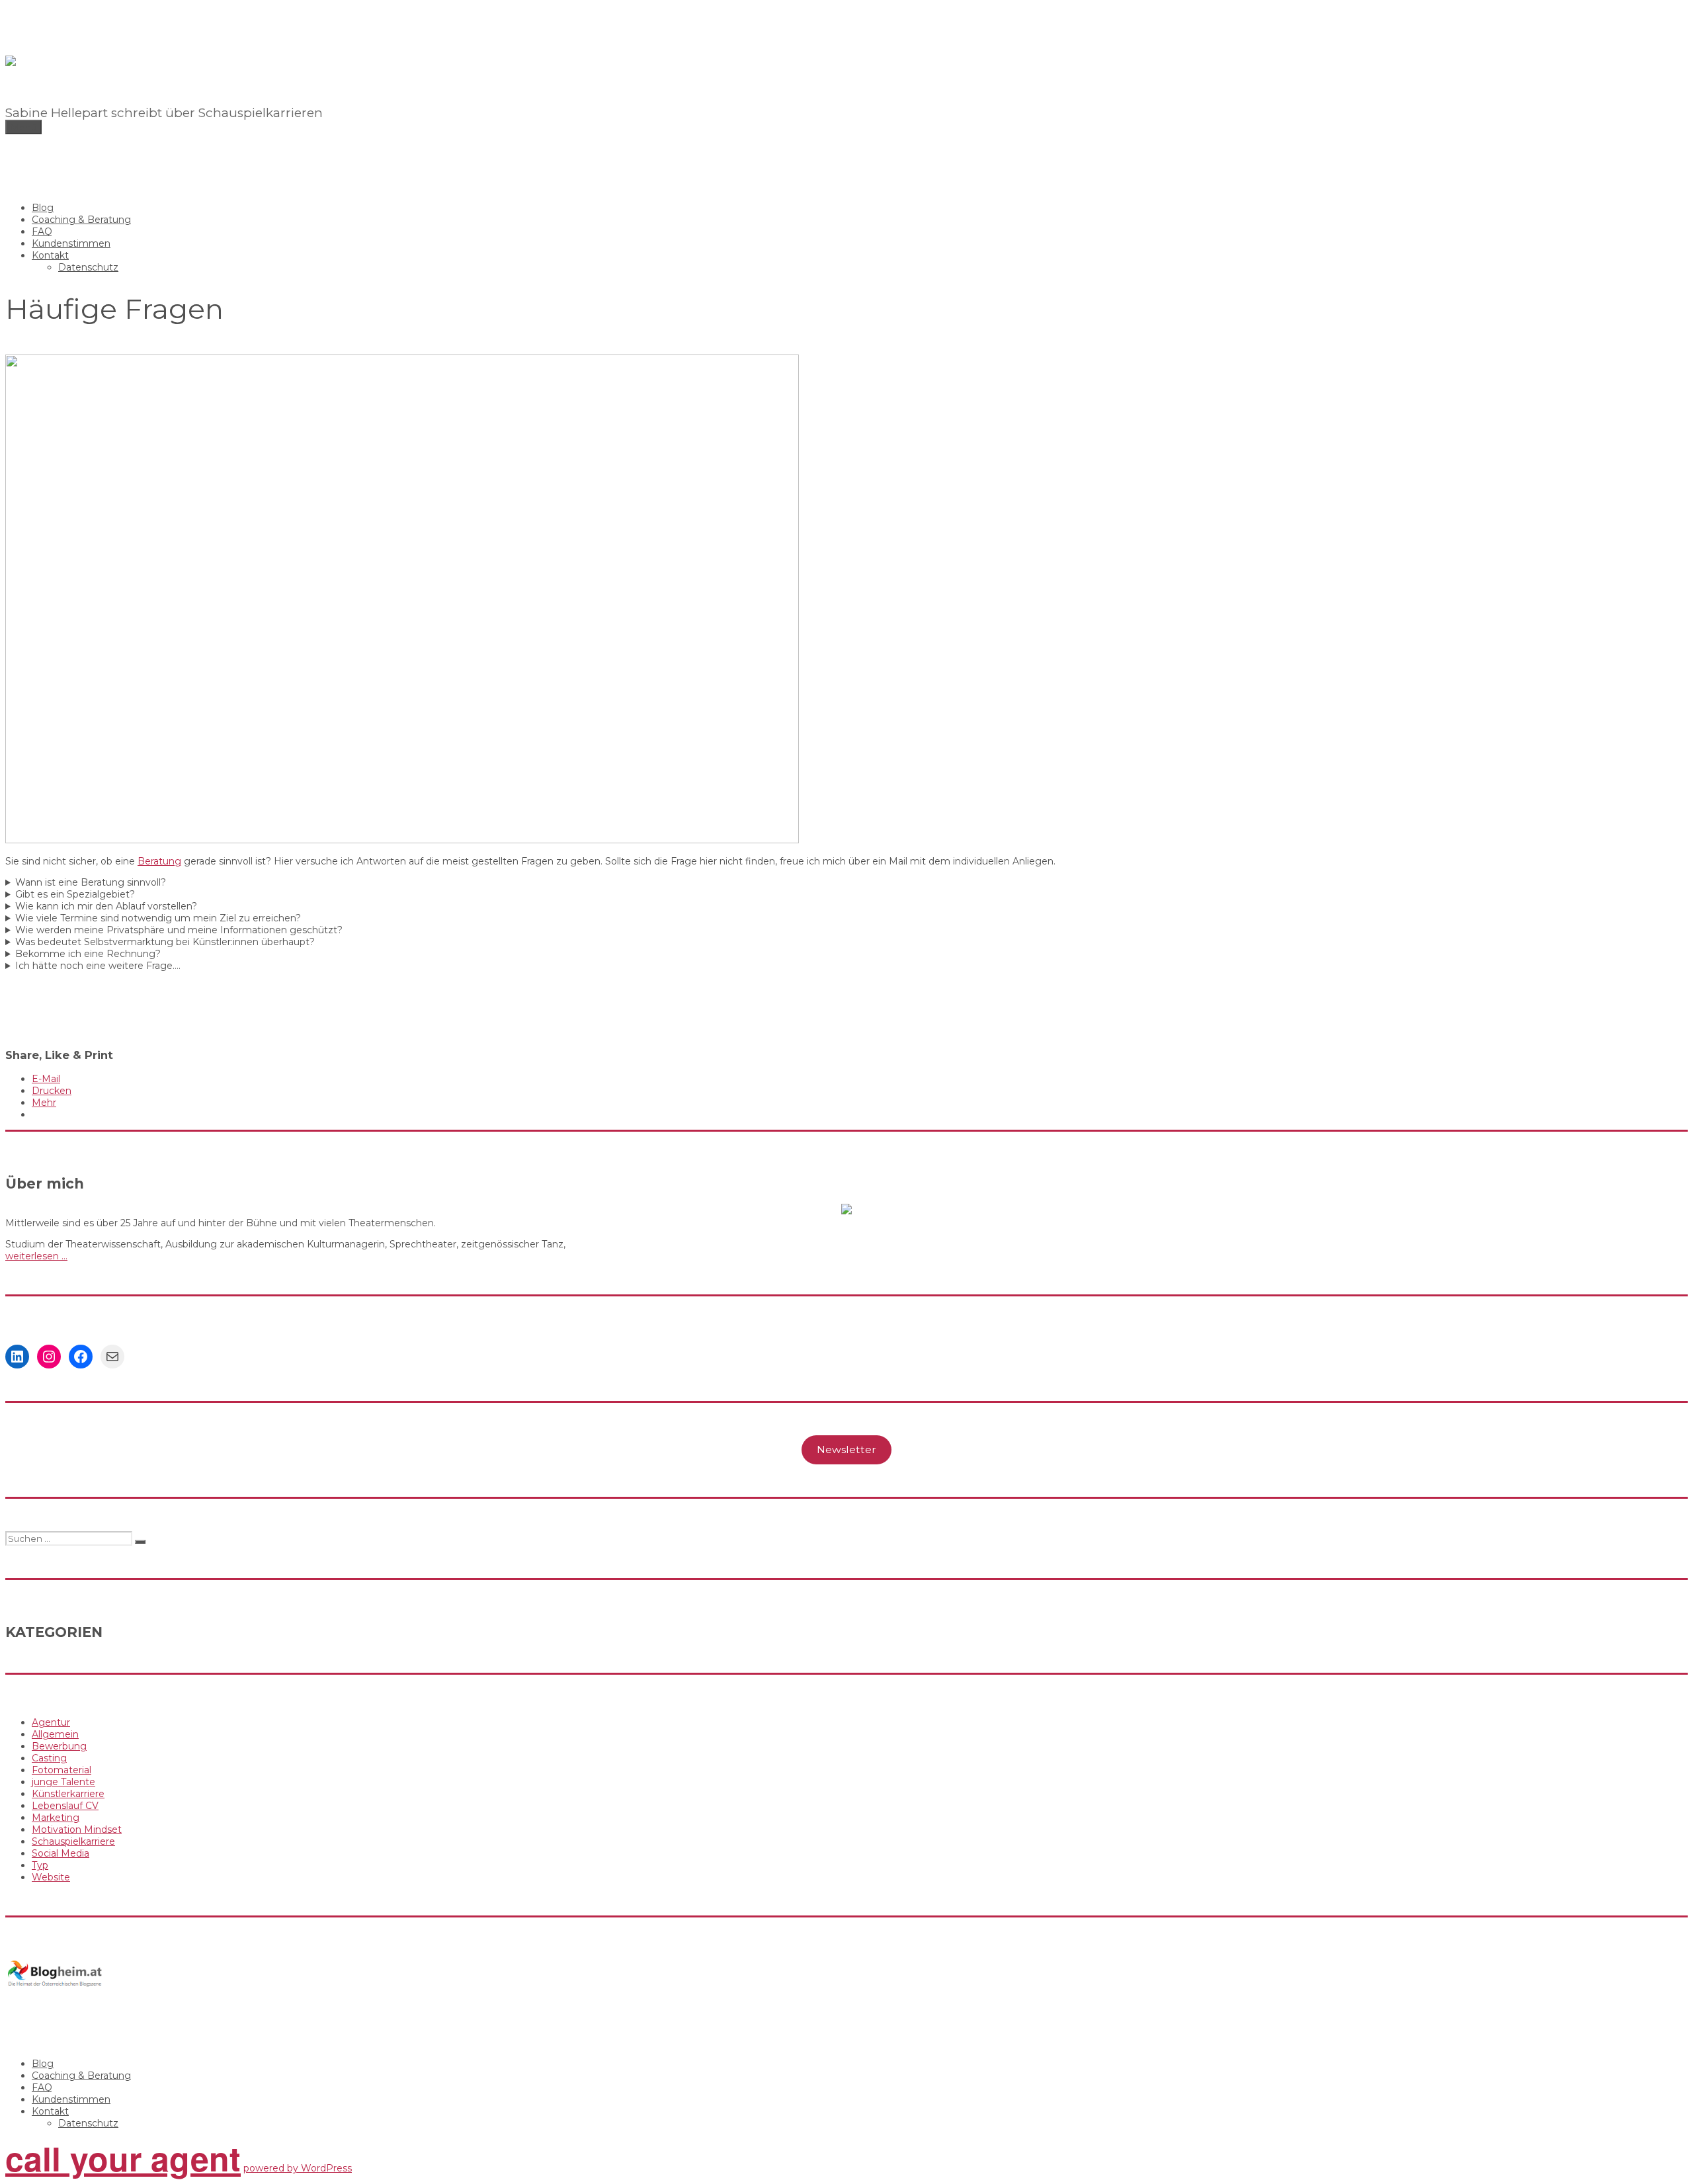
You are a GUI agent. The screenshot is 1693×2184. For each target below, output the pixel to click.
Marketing (56, 1818)
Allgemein (55, 1734)
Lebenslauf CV (65, 1806)
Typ (40, 1865)
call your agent (123, 2158)
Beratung (159, 861)
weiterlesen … (36, 1256)
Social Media (61, 1853)
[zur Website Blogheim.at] (55, 1984)
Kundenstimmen (71, 243)
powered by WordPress (298, 2168)
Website (51, 1877)
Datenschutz (88, 267)
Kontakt (50, 255)
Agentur (51, 1722)
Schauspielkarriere (73, 1841)
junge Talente (63, 1782)
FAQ (42, 231)
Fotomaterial (62, 1770)
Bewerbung (59, 1746)
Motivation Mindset (77, 1829)
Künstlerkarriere (68, 1794)
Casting (49, 1758)
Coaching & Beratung (81, 220)
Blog (43, 208)
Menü (23, 127)
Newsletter (846, 1449)
